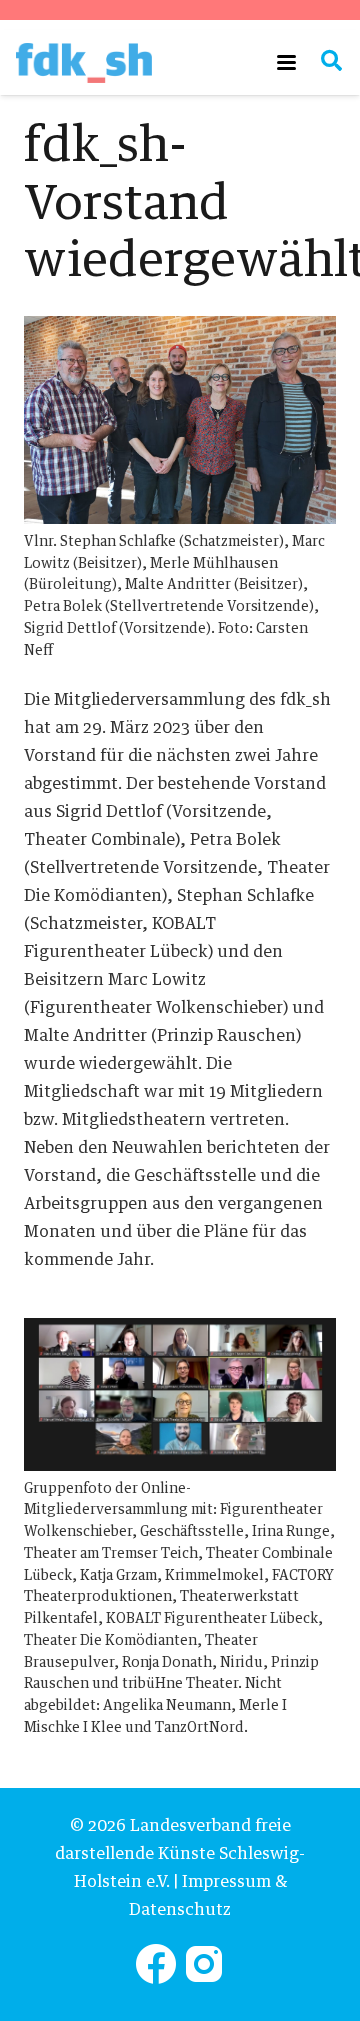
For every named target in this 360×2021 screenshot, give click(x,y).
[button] (286, 62)
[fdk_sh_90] (84, 63)
